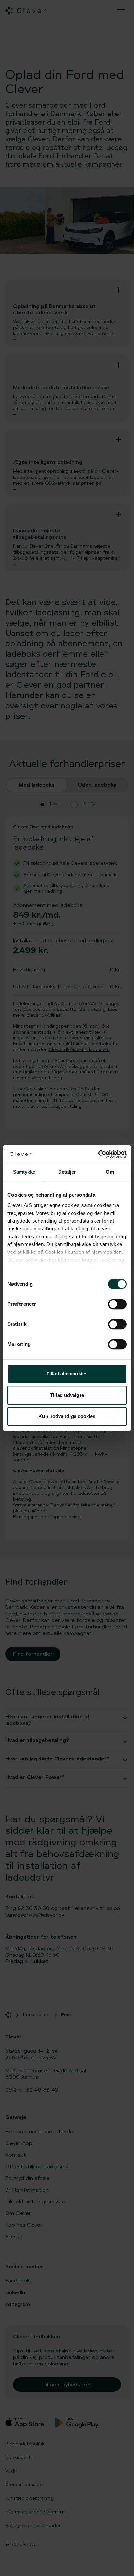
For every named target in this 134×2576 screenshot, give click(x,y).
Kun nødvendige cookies (67, 1416)
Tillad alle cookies (67, 1374)
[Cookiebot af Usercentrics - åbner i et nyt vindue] (98, 1154)
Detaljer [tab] (67, 1172)
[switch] (117, 1304)
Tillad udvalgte (67, 1395)
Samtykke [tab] (24, 1172)
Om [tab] (110, 1172)
